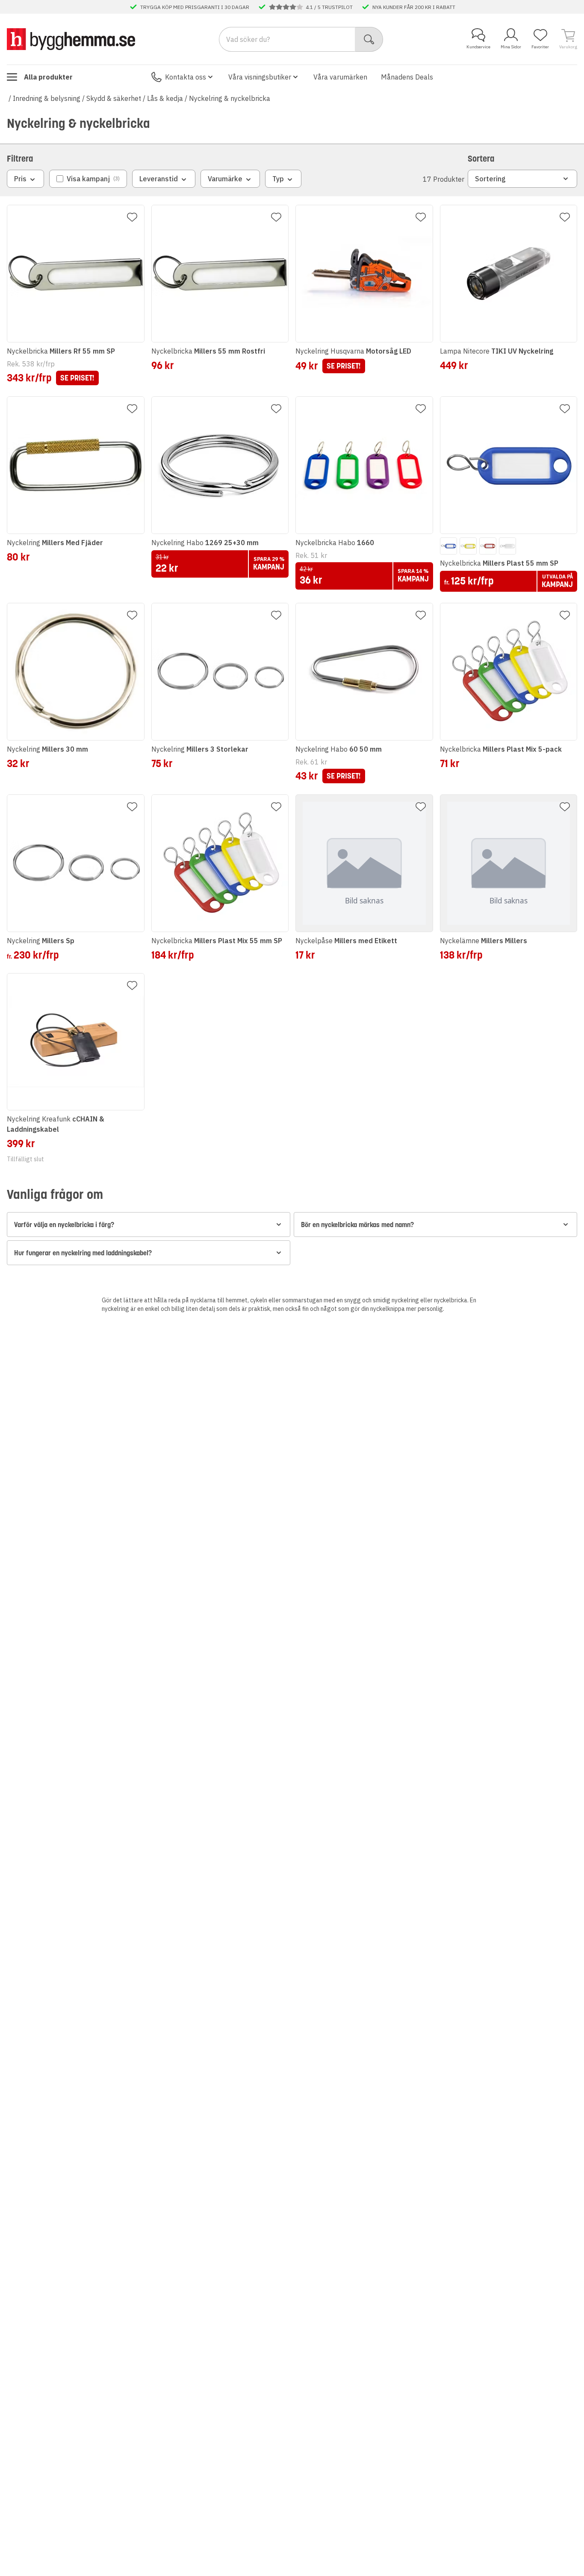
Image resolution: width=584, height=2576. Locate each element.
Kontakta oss (186, 77)
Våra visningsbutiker (260, 77)
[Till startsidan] (71, 39)
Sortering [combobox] (490, 179)
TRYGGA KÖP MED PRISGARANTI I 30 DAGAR (195, 7)
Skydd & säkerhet (114, 98)
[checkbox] (88, 179)
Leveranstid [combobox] (159, 179)
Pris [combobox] (20, 179)
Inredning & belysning (47, 98)
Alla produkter (48, 77)
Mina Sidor (511, 47)
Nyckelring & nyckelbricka (230, 98)
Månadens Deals (407, 77)
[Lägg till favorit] (132, 217)
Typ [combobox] (278, 179)
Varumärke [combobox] (225, 179)
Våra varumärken (340, 77)
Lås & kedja (165, 98)
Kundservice (478, 47)
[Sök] (369, 39)
